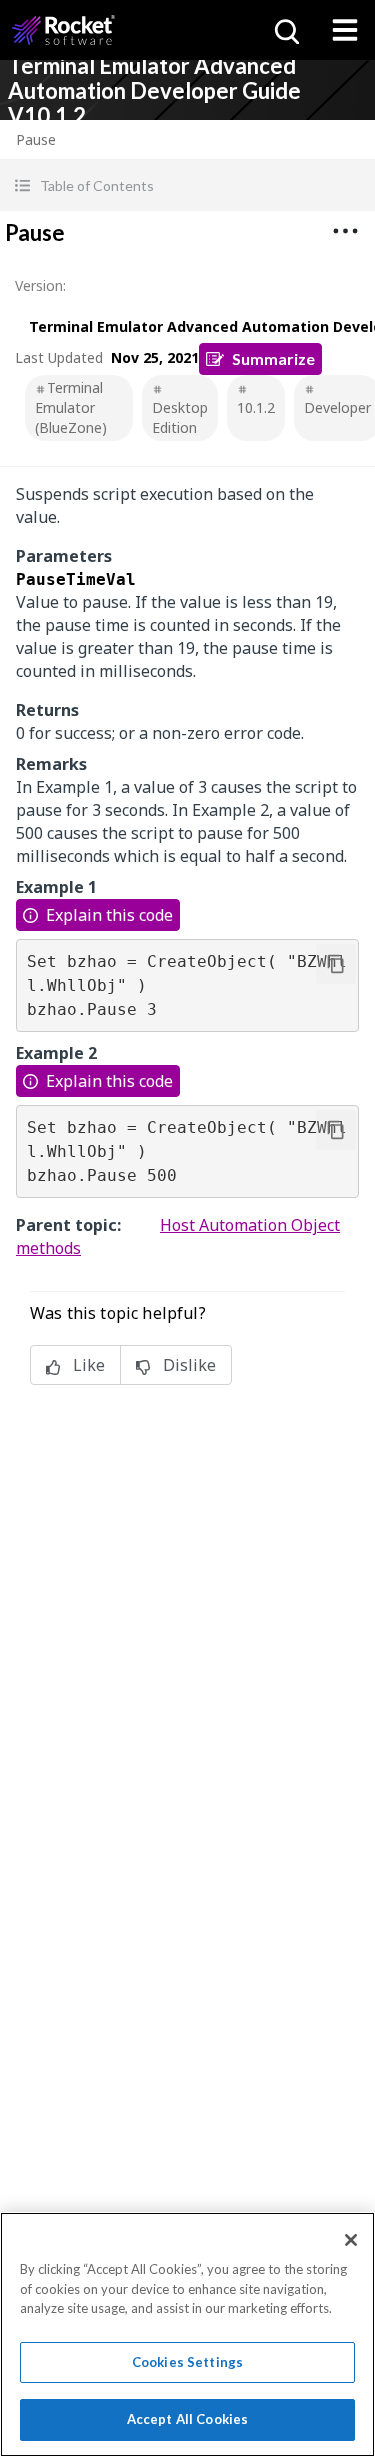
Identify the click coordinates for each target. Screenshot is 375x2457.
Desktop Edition (180, 417)
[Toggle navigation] (345, 30)
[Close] (351, 2240)
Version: (40, 285)
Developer (337, 407)
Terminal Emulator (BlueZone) (71, 407)
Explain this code (109, 915)
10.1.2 (256, 407)
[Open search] (285, 30)
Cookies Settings (187, 2362)
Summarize (273, 358)
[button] (187, 185)
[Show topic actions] (345, 231)
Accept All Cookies (187, 2419)
